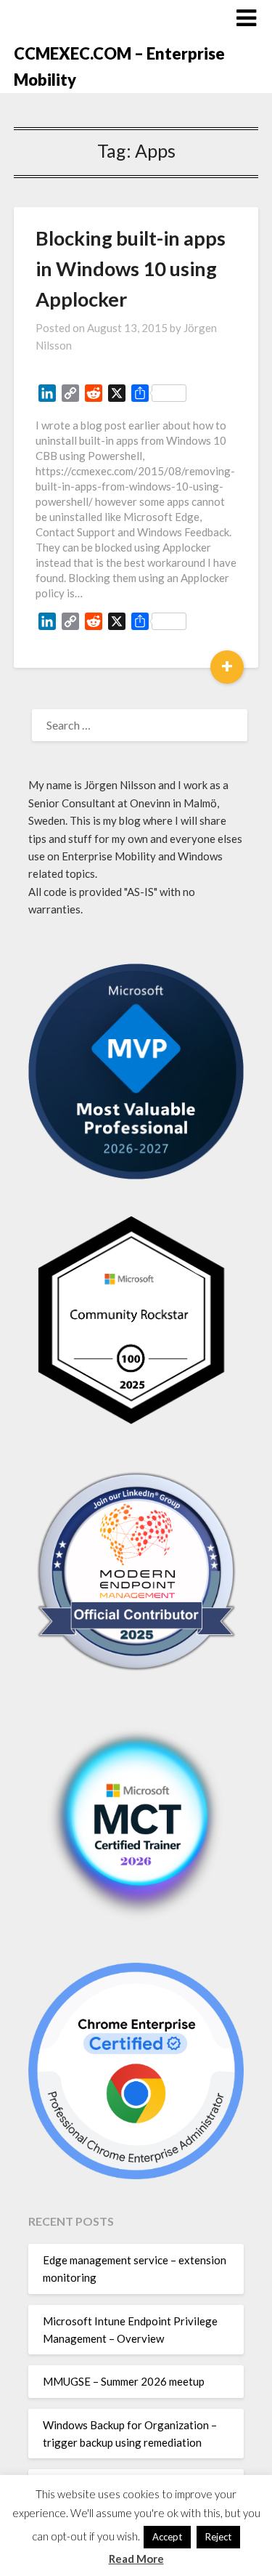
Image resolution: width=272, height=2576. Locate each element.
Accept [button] (167, 2537)
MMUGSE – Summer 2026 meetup (124, 2381)
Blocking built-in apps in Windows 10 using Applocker (131, 268)
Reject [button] (218, 2537)
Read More (136, 2559)
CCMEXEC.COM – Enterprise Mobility (119, 66)
